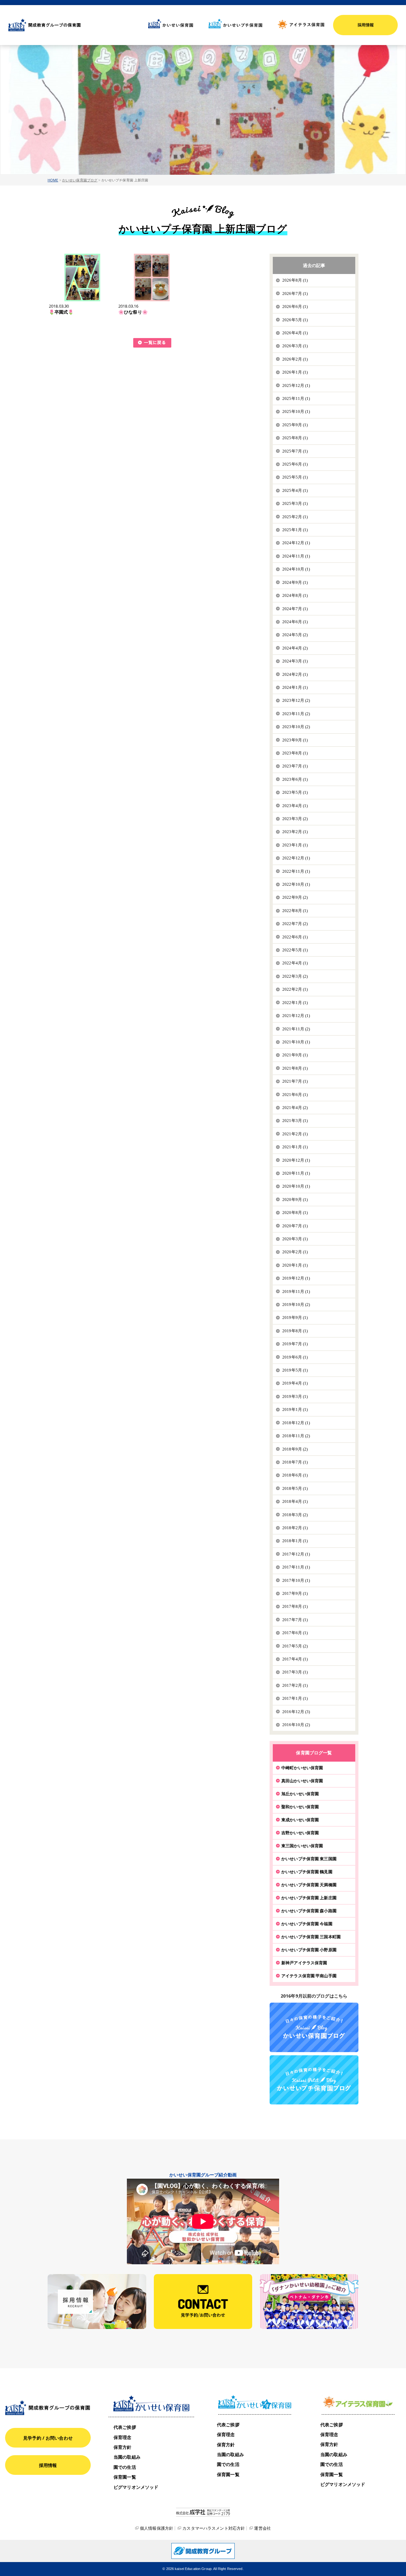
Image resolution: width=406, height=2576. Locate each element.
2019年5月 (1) (295, 1370)
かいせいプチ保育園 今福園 (307, 1924)
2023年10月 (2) (296, 727)
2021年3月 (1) (295, 1121)
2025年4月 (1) (295, 490)
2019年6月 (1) (295, 1357)
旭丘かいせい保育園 (300, 1794)
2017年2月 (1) (295, 1685)
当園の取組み (127, 2457)
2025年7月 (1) (295, 451)
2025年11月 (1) (296, 398)
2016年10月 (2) (296, 1725)
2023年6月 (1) (295, 779)
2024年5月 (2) (295, 635)
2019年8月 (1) (295, 1331)
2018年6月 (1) (295, 1475)
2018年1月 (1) (295, 1541)
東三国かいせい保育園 (302, 1846)
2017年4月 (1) (295, 1659)
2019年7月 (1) (295, 1344)
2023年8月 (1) (295, 753)
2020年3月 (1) (295, 1239)
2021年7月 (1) (295, 1081)
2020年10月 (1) (296, 1186)
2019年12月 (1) (296, 1278)
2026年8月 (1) (295, 280)
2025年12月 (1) (296, 385)
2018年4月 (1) (295, 1501)
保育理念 (123, 2437)
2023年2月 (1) (295, 832)
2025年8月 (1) (295, 438)
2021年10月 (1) (296, 1042)
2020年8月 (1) (295, 1213)
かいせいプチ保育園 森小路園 (309, 1911)
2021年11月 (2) (296, 1029)
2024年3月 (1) (295, 661)
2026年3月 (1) (295, 346)
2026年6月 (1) (295, 307)
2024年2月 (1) (295, 674)
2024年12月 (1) (296, 543)
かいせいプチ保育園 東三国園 (309, 1859)
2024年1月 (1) (295, 687)
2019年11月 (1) (296, 1291)
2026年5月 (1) (295, 320)
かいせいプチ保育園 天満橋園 (309, 1885)
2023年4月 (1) (295, 806)
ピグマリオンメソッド (136, 2487)
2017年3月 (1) (295, 1672)
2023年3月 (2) (295, 819)
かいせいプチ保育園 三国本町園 (311, 1937)
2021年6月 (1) (295, 1095)
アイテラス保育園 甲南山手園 (309, 1976)
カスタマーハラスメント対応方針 (214, 2528)
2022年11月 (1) (296, 871)
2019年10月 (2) (296, 1304)
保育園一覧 (125, 2477)
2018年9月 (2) (295, 1449)
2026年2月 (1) (295, 359)
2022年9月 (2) (295, 897)
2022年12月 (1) (296, 858)
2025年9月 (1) (295, 425)
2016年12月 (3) (296, 1712)
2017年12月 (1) (296, 1554)
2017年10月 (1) (296, 1580)
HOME (53, 180)
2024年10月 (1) (296, 569)
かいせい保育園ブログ (80, 180)
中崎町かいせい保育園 (302, 1768)
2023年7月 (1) (295, 766)
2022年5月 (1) (295, 950)
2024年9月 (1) (295, 582)
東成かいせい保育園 (300, 1820)
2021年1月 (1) (295, 1147)
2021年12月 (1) (296, 1016)
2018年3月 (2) (295, 1515)
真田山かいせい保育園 (302, 1781)
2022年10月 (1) (296, 884)
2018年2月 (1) (295, 1528)
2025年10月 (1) (296, 411)
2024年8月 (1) (295, 595)
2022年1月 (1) (295, 1003)
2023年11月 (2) (296, 714)
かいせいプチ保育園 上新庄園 (309, 1898)
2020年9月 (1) (295, 1200)
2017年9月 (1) (295, 1593)
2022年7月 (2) (295, 924)
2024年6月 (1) (295, 622)
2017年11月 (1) (296, 1567)
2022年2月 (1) (295, 989)
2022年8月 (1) (295, 911)
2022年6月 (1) (295, 937)
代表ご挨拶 (125, 2427)
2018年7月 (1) (295, 1462)
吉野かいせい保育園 (300, 1833)
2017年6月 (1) (295, 1633)
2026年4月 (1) (295, 333)
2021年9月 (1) (295, 1055)
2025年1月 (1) (295, 530)
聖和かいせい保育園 (300, 1807)
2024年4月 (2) (295, 648)
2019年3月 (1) (295, 1396)
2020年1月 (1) (295, 1265)
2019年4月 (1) (295, 1383)
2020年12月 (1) (296, 1160)
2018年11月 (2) (296, 1436)
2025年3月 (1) (295, 503)
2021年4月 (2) (295, 1108)
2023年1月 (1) (295, 845)
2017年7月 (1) (295, 1620)
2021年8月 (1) (295, 1068)
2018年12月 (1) (296, 1423)
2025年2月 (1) (295, 517)
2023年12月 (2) (296, 700)
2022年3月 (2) (295, 976)
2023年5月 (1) (295, 792)
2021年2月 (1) (295, 1134)
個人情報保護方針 (157, 2528)
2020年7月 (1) (295, 1226)
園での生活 (125, 2467)
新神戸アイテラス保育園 (304, 1963)
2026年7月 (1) (295, 293)
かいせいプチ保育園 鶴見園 (307, 1872)
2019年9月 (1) (295, 1317)
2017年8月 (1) (295, 1606)
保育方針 (123, 2447)
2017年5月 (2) (295, 1646)
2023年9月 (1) (295, 740)
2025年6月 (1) (295, 464)
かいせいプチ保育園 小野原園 (309, 1950)
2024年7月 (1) (295, 609)
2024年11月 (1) (296, 556)
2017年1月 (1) (295, 1698)
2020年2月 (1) (295, 1252)
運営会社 (262, 2528)
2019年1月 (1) (295, 1409)
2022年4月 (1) (295, 963)
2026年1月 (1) (295, 372)
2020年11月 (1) (296, 1173)
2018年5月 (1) (295, 1488)
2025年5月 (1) (295, 477)
